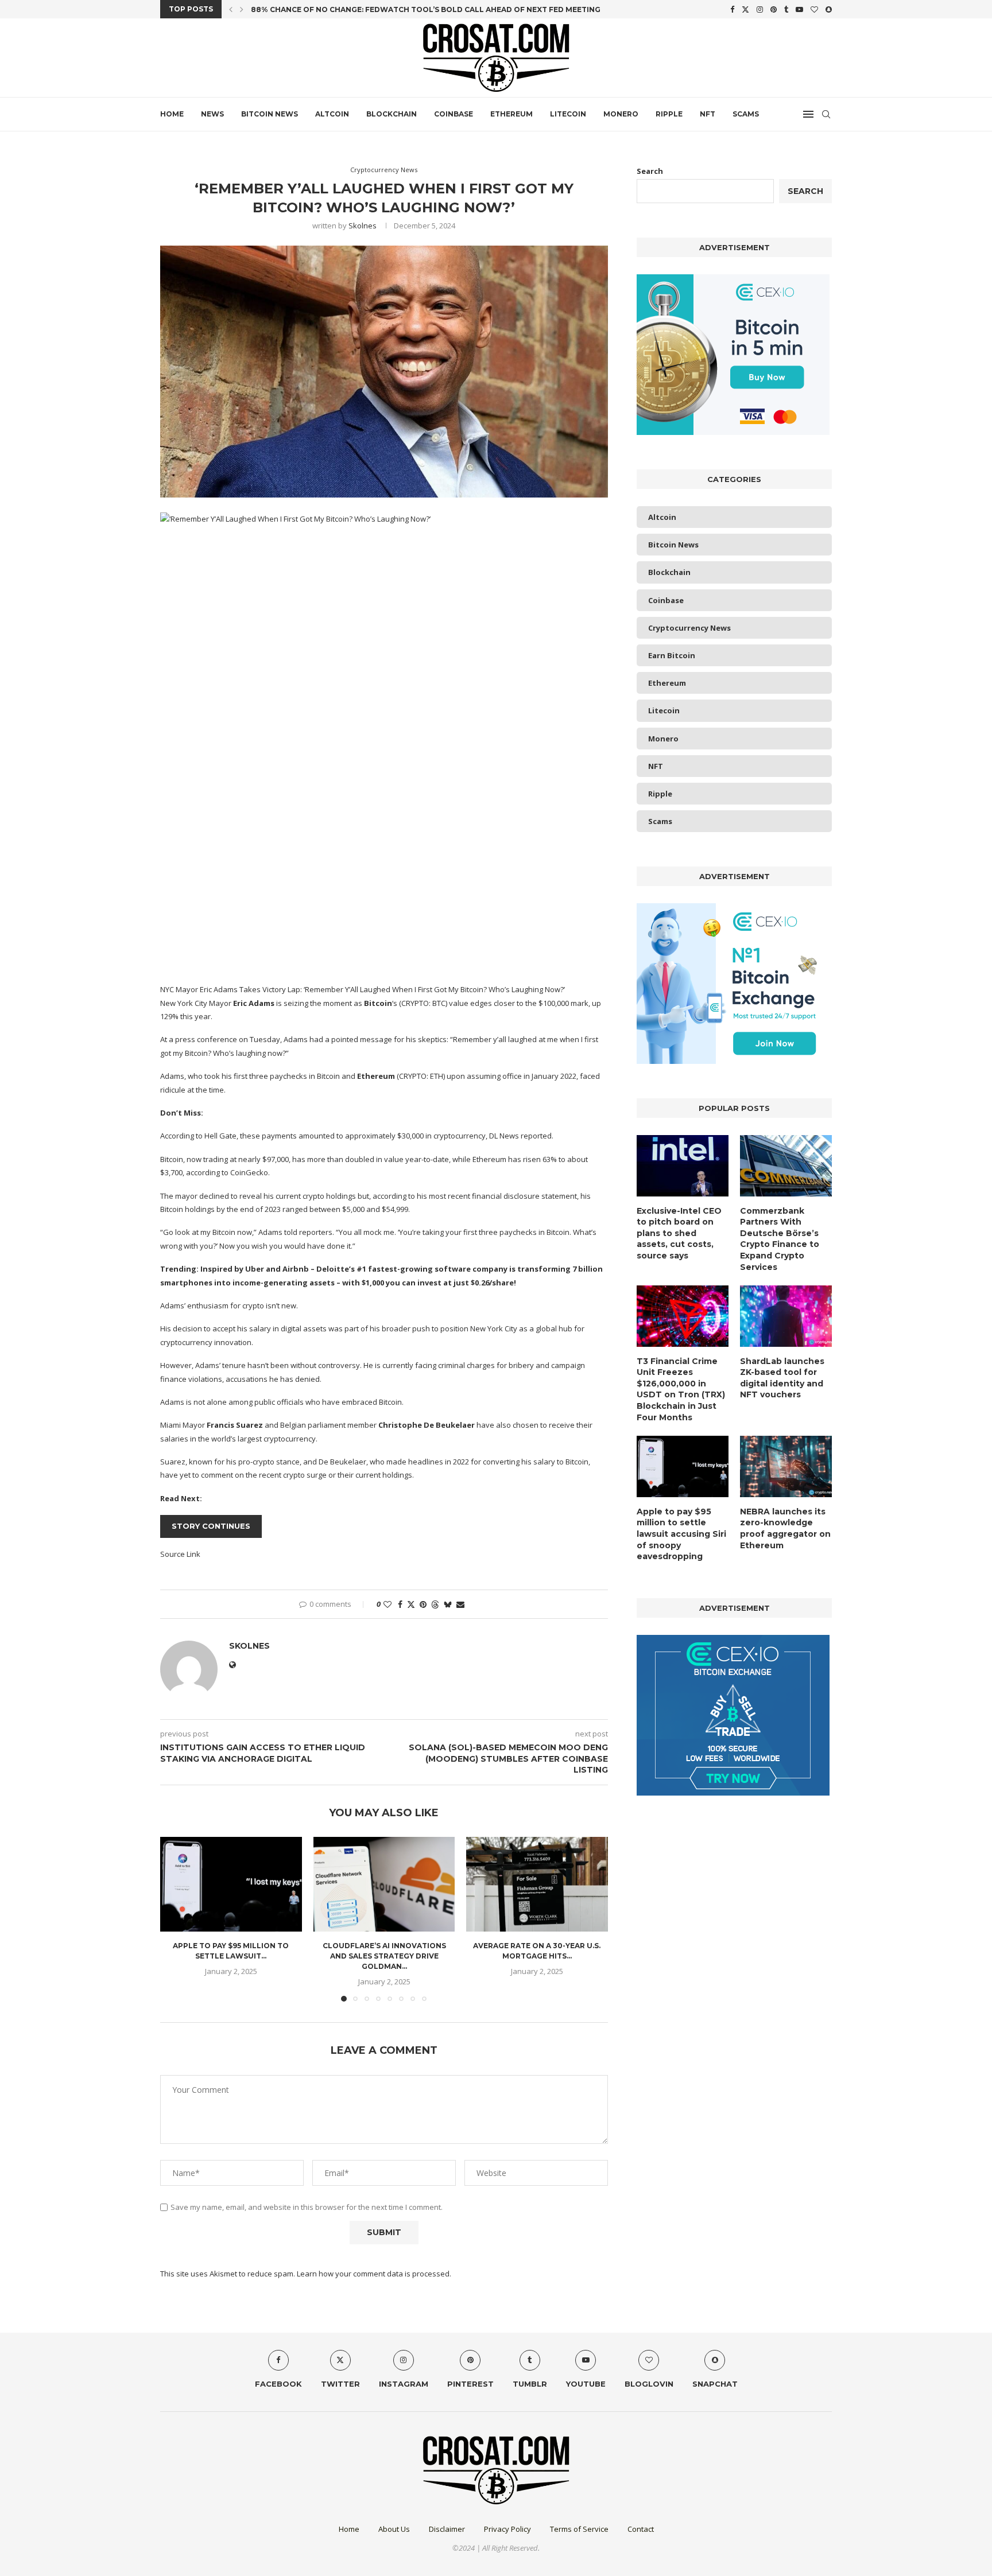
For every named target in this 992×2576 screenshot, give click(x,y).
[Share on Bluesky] (448, 1604)
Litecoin (568, 114)
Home (172, 114)
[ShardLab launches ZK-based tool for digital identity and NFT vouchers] (786, 1316)
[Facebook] (732, 9)
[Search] (826, 114)
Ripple (669, 114)
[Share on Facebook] (400, 1604)
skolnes (363, 226)
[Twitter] (745, 9)
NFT (708, 114)
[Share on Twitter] (411, 1604)
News (212, 114)
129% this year (185, 1016)
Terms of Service (579, 2529)
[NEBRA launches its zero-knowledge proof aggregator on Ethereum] (786, 1466)
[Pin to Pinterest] (423, 1604)
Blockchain (392, 114)
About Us (394, 2529)
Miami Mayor (183, 1425)
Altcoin (332, 114)
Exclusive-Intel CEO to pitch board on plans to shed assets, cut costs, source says (679, 1233)
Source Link (180, 1554)
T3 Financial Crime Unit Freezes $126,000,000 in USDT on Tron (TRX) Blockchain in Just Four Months (681, 1389)
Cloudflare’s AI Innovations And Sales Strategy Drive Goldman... (384, 1957)
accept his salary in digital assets (270, 1328)
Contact (641, 2529)
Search (650, 171)
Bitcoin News (270, 114)
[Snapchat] (829, 9)
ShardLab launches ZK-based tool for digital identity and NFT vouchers (782, 1378)
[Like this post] (387, 1604)
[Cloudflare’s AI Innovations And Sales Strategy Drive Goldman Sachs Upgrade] (384, 1884)
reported (536, 1136)
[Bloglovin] (814, 9)
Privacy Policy (507, 2529)
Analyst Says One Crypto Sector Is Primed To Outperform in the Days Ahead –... (419, 9)
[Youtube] (799, 9)
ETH (437, 1076)
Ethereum (511, 114)
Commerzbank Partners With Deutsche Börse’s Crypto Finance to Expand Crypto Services (780, 1239)
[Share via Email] (460, 1604)
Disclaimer (447, 2529)
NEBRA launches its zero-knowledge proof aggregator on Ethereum (785, 1528)
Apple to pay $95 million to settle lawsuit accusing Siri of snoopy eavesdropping (681, 1534)
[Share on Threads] (435, 1604)
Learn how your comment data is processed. (374, 2274)
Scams (746, 114)
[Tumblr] (786, 9)
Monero (621, 114)
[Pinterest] (774, 9)
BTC (439, 1003)
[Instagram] (760, 9)
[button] (231, 9)
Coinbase (454, 114)
